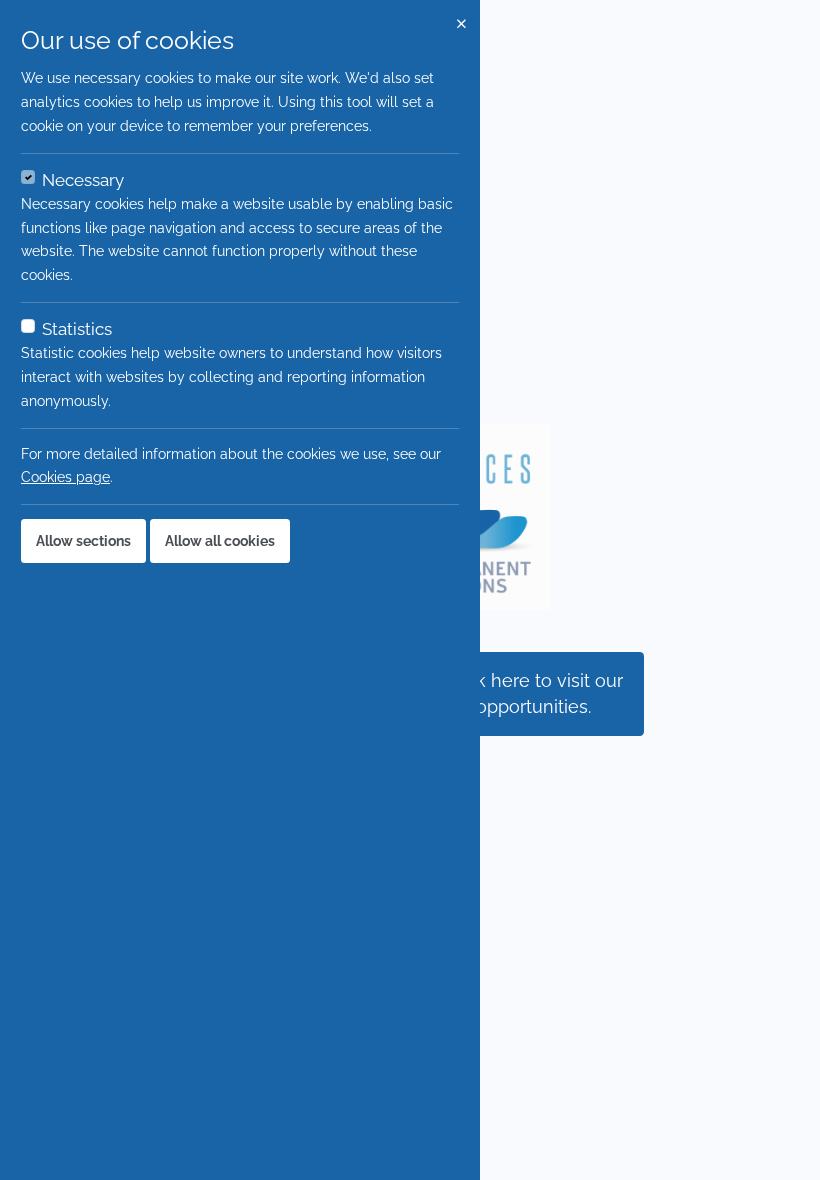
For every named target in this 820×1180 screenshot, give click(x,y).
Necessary (83, 180)
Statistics (77, 329)
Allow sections (83, 541)
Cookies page (65, 477)
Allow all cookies (220, 541)
